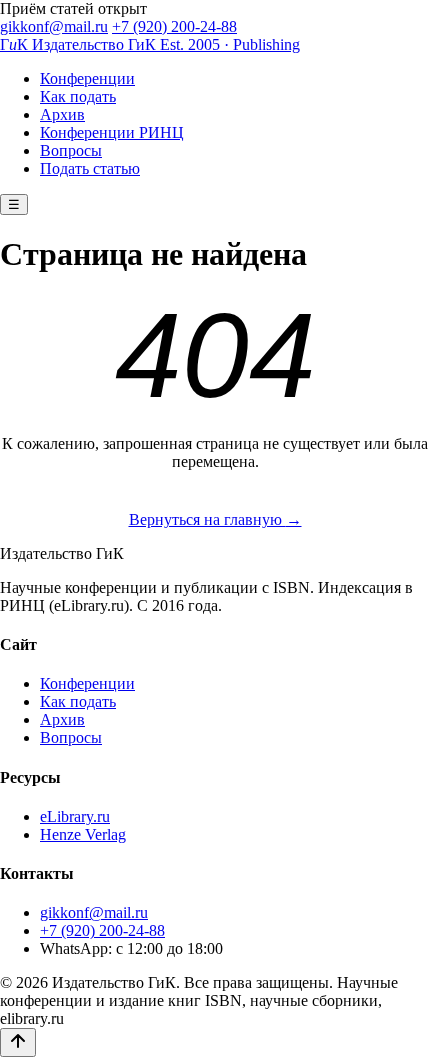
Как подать (78, 96)
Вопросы (71, 150)
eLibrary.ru (75, 816)
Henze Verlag (83, 834)
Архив (62, 114)
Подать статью (90, 168)
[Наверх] (18, 1042)
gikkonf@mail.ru (54, 26)
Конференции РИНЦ (112, 132)
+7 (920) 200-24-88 (174, 26)
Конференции (87, 78)
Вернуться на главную (215, 519)
